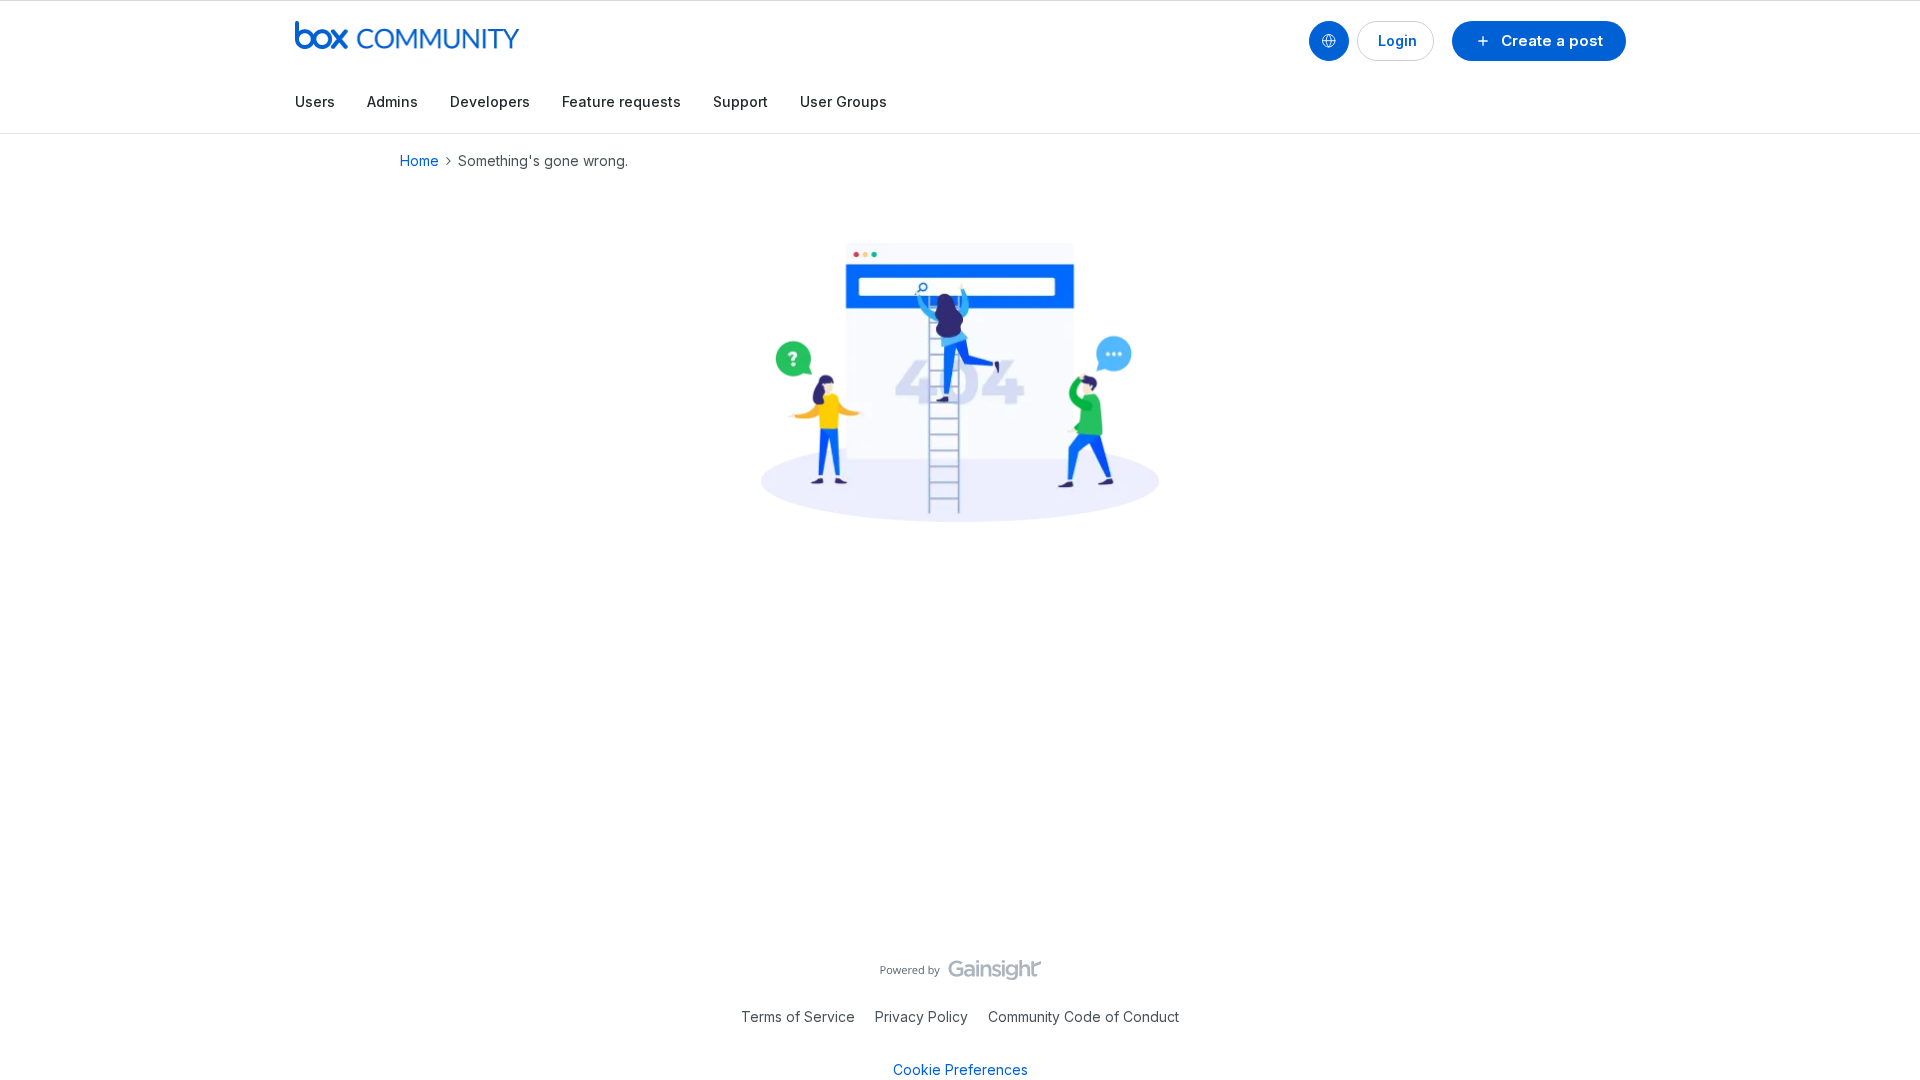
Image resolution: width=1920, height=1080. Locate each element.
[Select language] (1329, 41)
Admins (392, 101)
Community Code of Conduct (1083, 1016)
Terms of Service (798, 1016)
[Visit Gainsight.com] (960, 975)
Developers (490, 101)
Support (740, 101)
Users (315, 101)
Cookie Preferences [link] (960, 1069)
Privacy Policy (921, 1016)
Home (419, 160)
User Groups (843, 101)
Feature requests (621, 101)
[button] (1539, 41)
